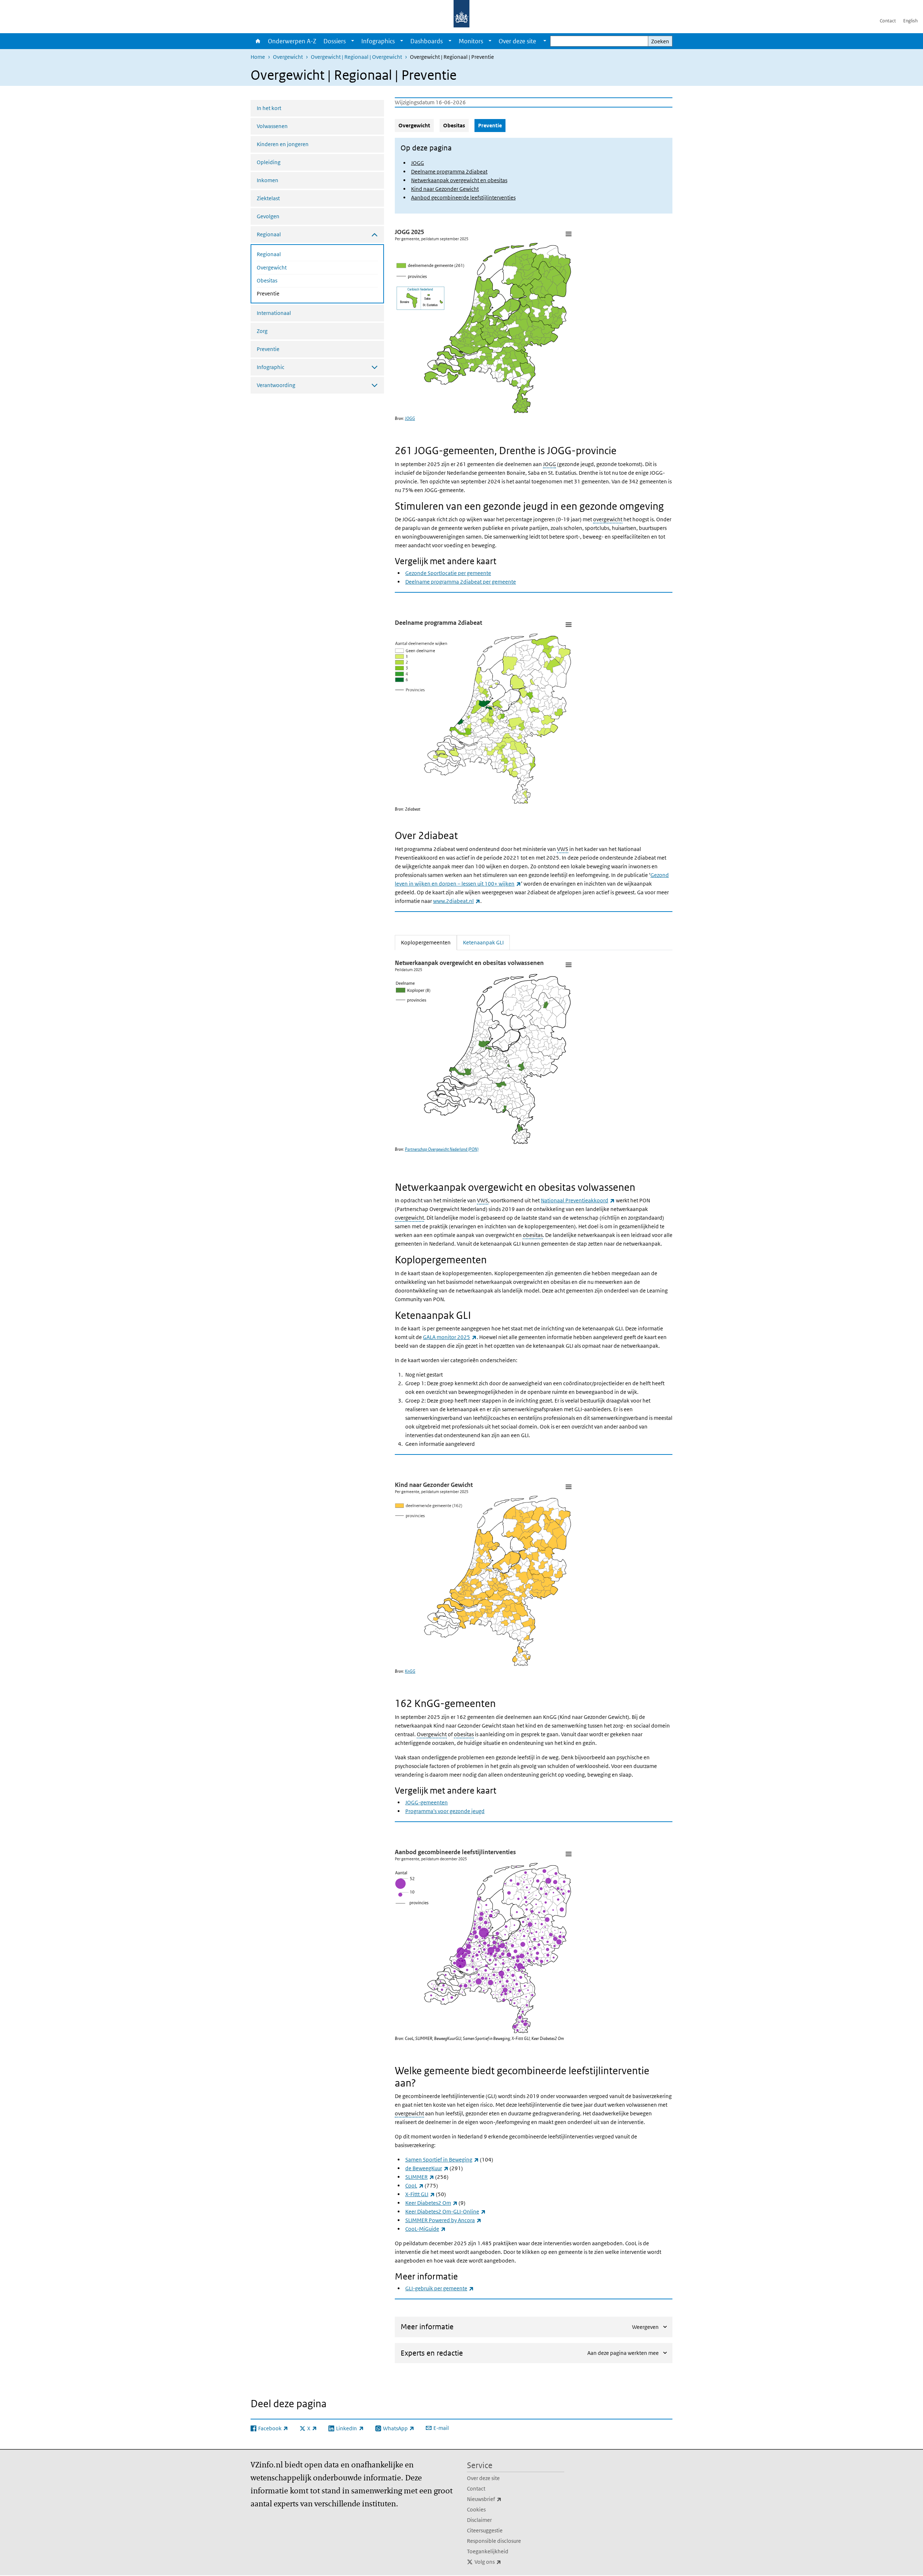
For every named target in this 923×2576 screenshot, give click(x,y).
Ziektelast (268, 198)
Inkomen (268, 180)
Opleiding (269, 162)
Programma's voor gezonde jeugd (445, 1811)
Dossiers (335, 41)
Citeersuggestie (485, 2530)
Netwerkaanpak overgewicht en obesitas (459, 180)
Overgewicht (288, 57)
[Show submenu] (353, 41)
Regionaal (269, 254)
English (910, 21)
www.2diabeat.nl (457, 901)
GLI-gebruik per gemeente (440, 2288)
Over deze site (483, 2478)
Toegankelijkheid (488, 2551)
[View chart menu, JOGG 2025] (568, 234)
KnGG (410, 1671)
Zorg (262, 331)
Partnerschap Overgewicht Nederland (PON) (442, 1149)
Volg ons (504, 2562)
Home (257, 41)
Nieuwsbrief (500, 2499)
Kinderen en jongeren (283, 144)
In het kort (269, 108)
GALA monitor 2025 (450, 1337)
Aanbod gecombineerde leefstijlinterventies (463, 198)
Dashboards (427, 41)
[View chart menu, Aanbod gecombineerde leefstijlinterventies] (568, 1854)
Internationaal (274, 313)
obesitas (533, 1235)
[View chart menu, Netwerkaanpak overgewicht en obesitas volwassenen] (568, 965)
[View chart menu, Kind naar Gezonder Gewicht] (568, 1487)
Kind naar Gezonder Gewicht (445, 189)
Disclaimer (479, 2520)
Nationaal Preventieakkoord (578, 1200)
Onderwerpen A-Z (292, 41)
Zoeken (660, 41)
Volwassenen (272, 126)
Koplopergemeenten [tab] (429, 942)
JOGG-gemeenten (427, 1802)
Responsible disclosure (494, 2541)
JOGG (418, 163)
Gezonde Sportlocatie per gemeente (448, 573)
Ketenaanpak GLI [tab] (483, 942)
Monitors (471, 41)
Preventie (287, 293)
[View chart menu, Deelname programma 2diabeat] (568, 624)
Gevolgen (268, 216)
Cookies (476, 2509)
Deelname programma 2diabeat (449, 172)
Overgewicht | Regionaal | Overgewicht (356, 57)
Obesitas (267, 280)
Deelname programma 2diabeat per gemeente (461, 582)
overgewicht (608, 519)
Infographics (378, 41)
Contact (888, 21)
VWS (563, 849)
